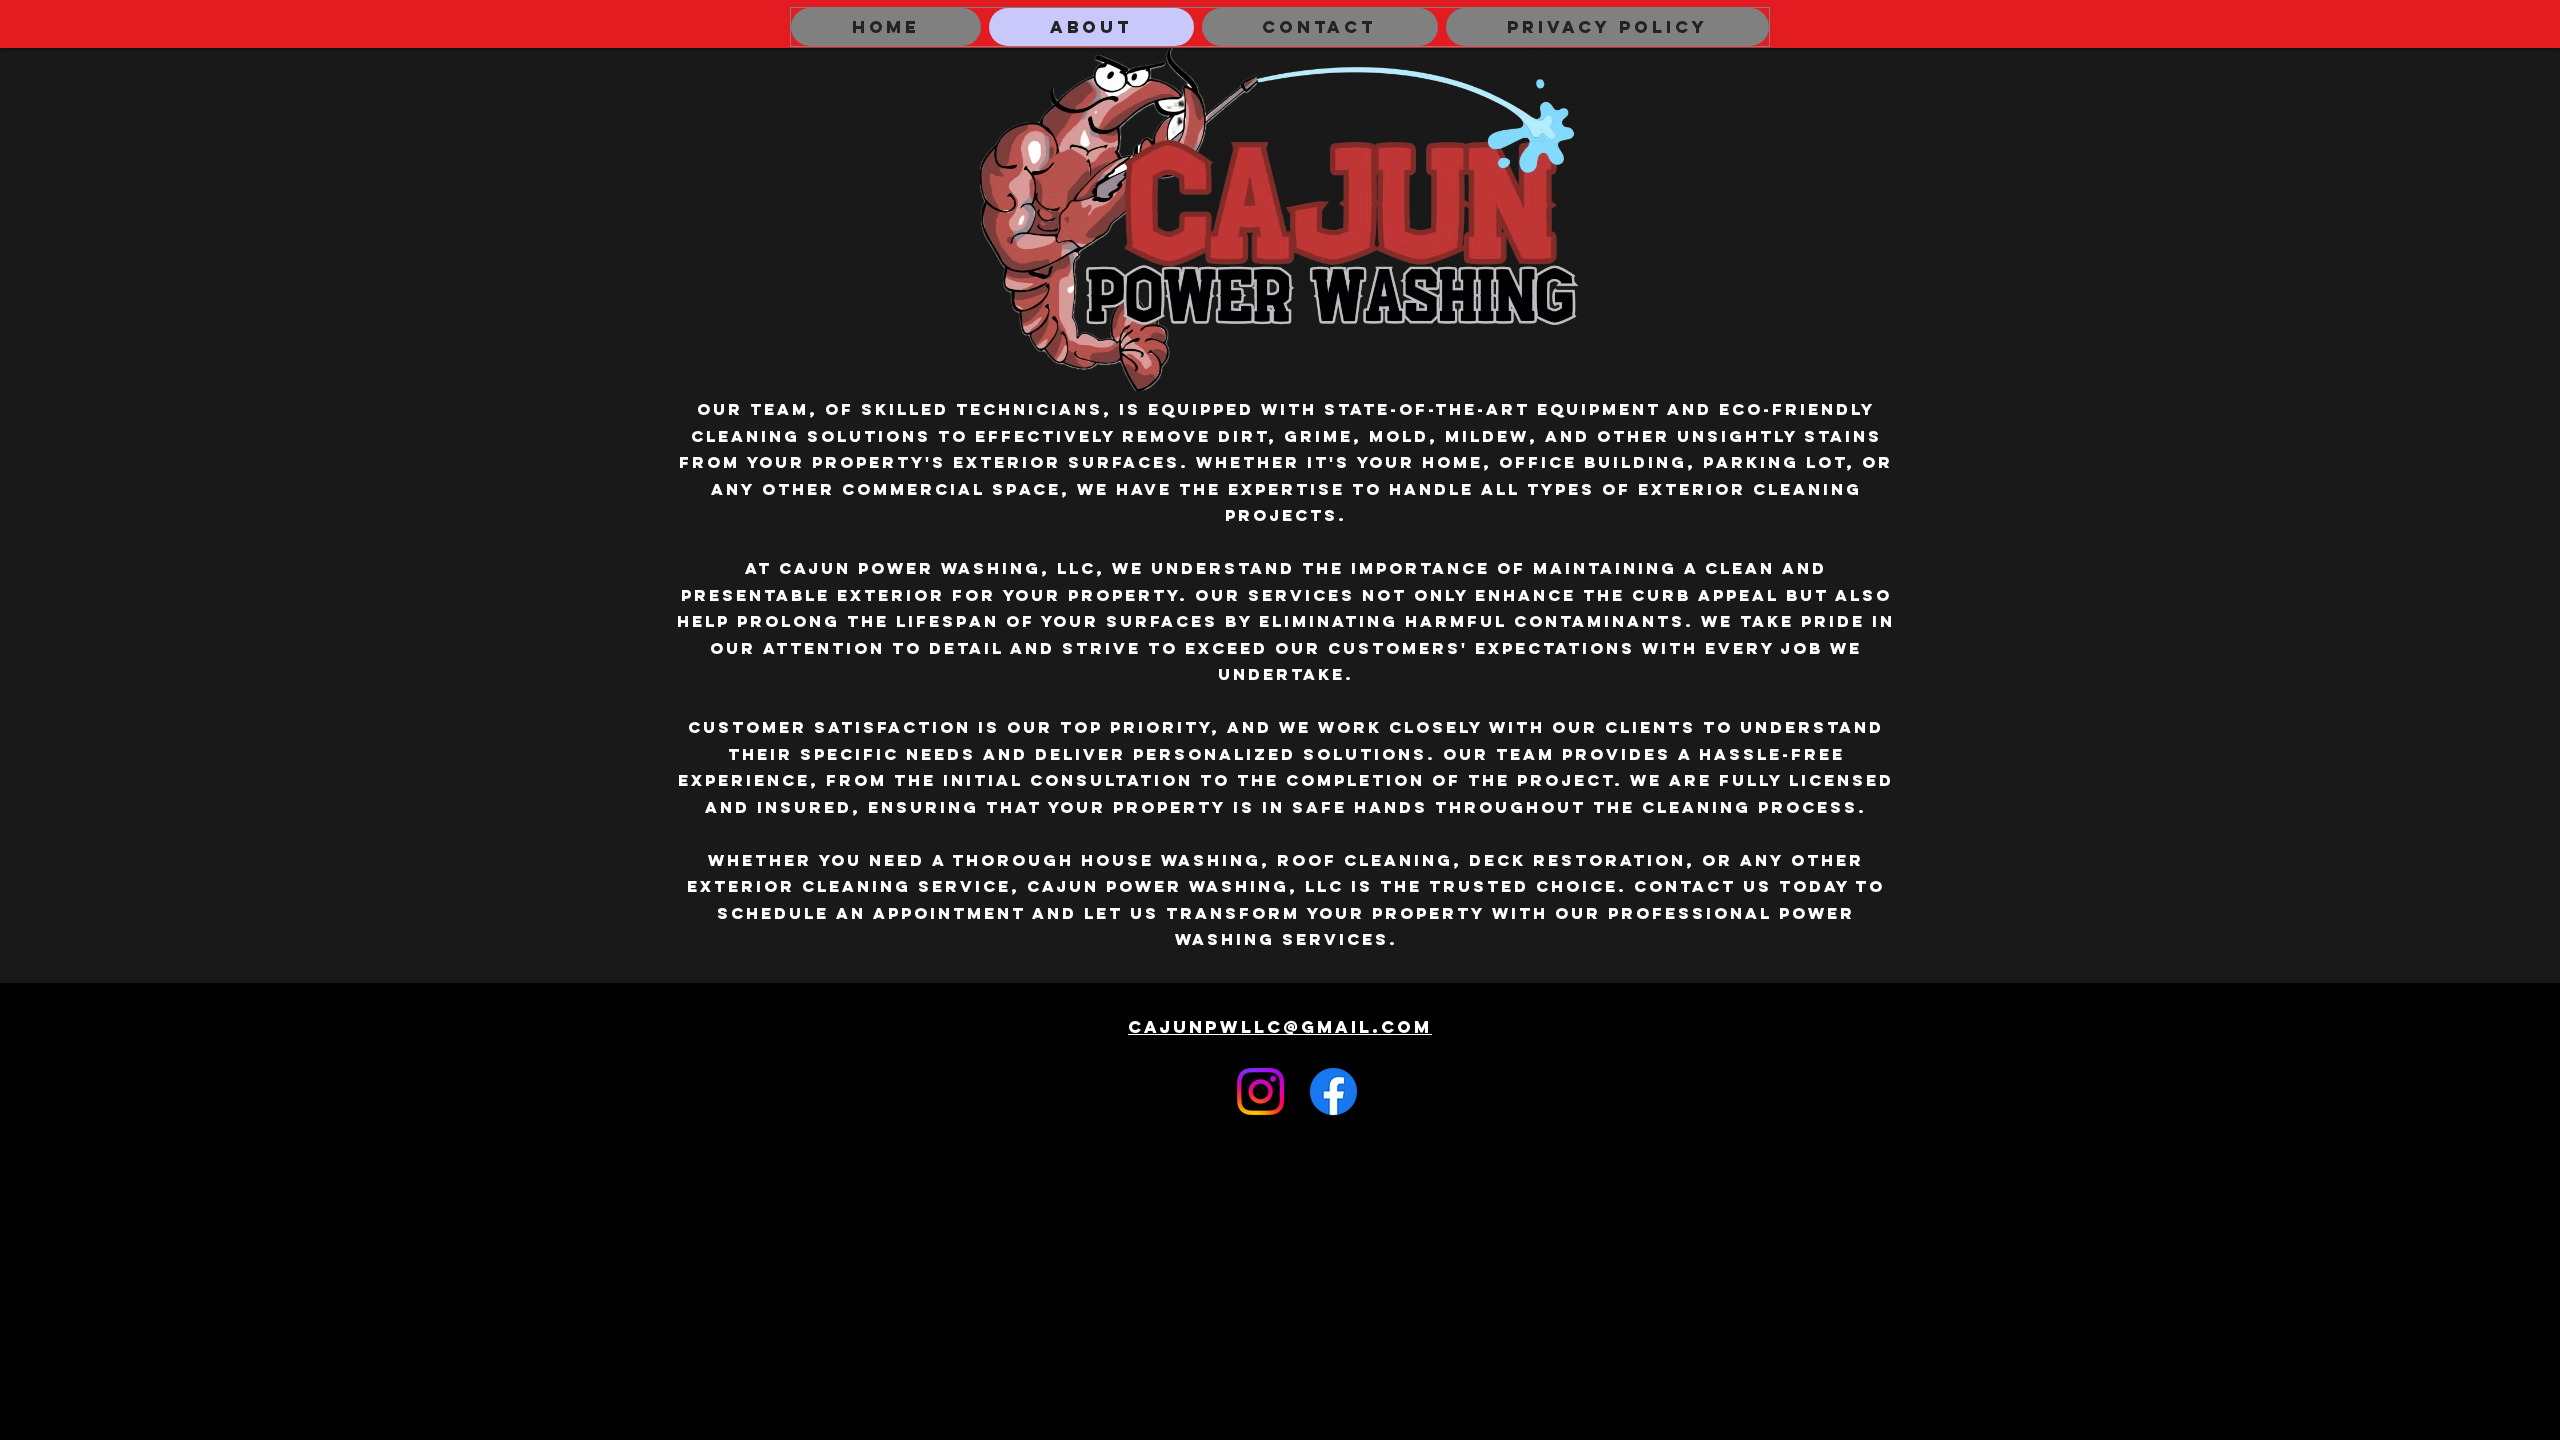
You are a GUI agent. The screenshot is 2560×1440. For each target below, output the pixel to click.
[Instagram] (1260, 1091)
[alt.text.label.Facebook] (1333, 1091)
